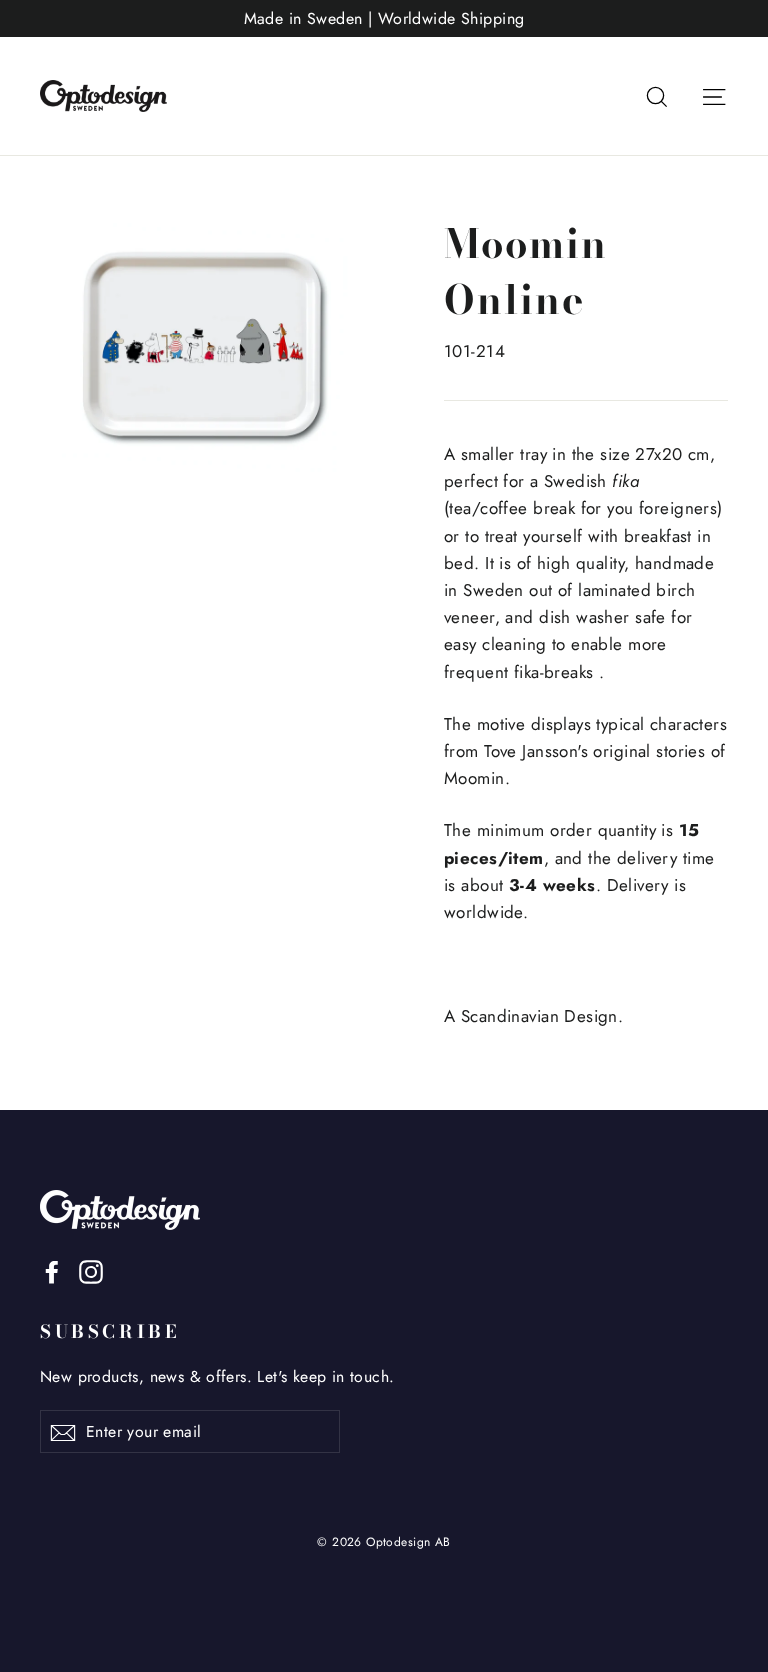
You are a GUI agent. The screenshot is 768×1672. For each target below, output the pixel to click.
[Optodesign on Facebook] (52, 1270)
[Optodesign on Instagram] (91, 1270)
